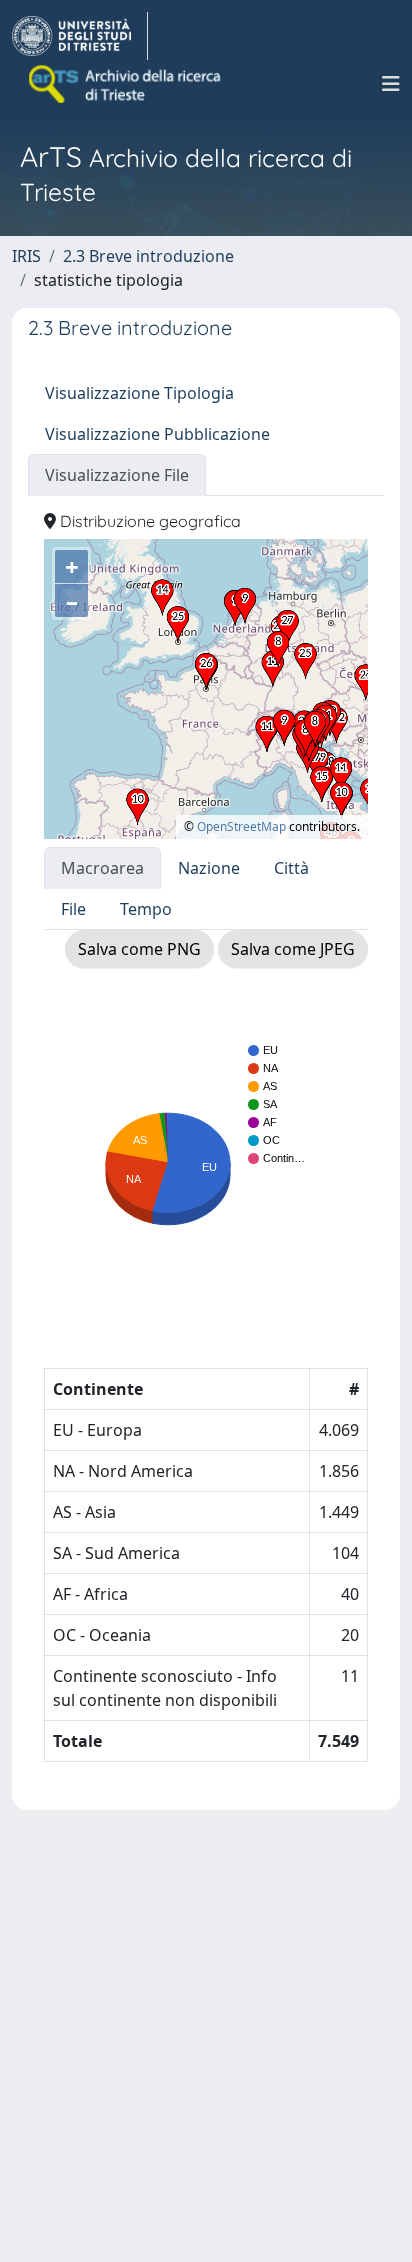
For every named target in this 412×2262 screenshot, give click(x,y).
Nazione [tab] (209, 868)
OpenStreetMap (241, 826)
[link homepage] (80, 36)
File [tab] (73, 909)
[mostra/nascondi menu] (391, 84)
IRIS (26, 256)
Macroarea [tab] (102, 868)
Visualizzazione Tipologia (139, 393)
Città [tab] (291, 868)
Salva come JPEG (293, 949)
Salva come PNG (139, 949)
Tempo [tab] (146, 909)
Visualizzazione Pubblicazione (157, 434)
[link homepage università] (126, 84)
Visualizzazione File (117, 475)
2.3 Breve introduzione (148, 256)
